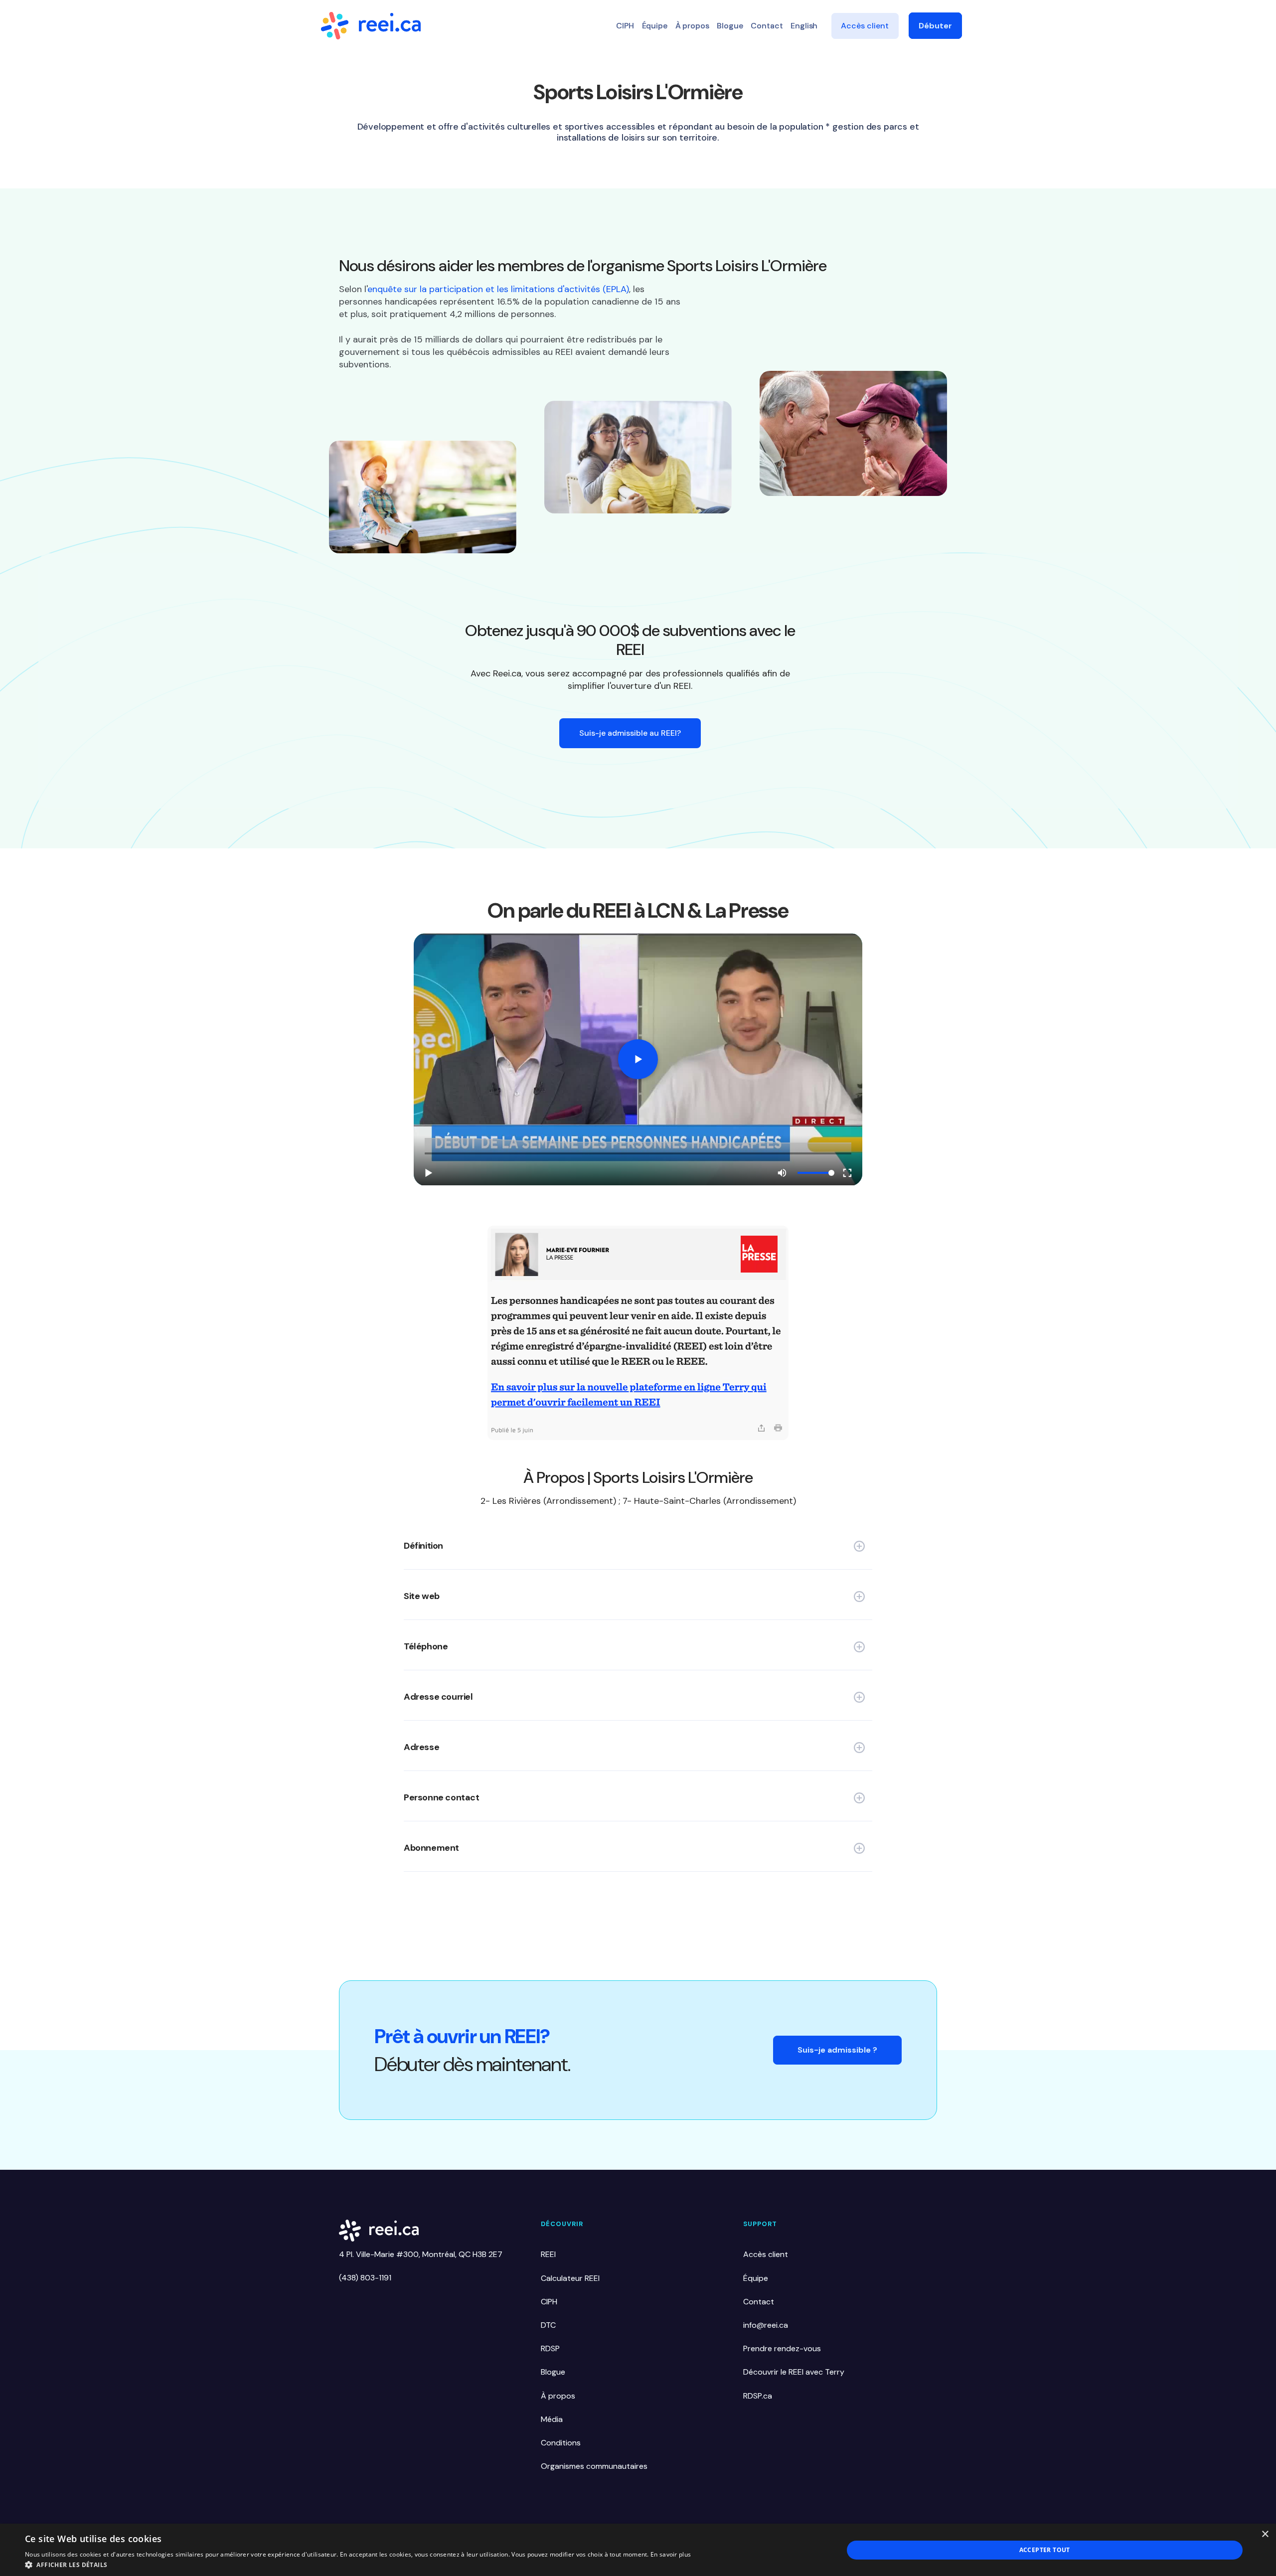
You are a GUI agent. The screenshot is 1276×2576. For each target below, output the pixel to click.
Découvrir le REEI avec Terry (794, 2372)
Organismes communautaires (594, 2466)
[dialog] (638, 2550)
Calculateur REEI (570, 2278)
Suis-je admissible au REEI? (630, 733)
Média (552, 2419)
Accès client (865, 26)
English (804, 26)
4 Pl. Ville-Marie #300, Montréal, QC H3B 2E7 (421, 2254)
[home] (371, 26)
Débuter (935, 26)
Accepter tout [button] (1045, 2550)
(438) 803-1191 (365, 2278)
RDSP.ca (758, 2396)
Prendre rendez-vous (782, 2348)
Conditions (561, 2443)
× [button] (1265, 2534)
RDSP (550, 2348)
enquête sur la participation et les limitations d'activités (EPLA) (498, 289)
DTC (548, 2325)
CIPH (625, 26)
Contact (767, 26)
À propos (692, 26)
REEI (548, 2254)
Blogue (730, 26)
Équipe (655, 26)
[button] (358, 2564)
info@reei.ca (766, 2325)
